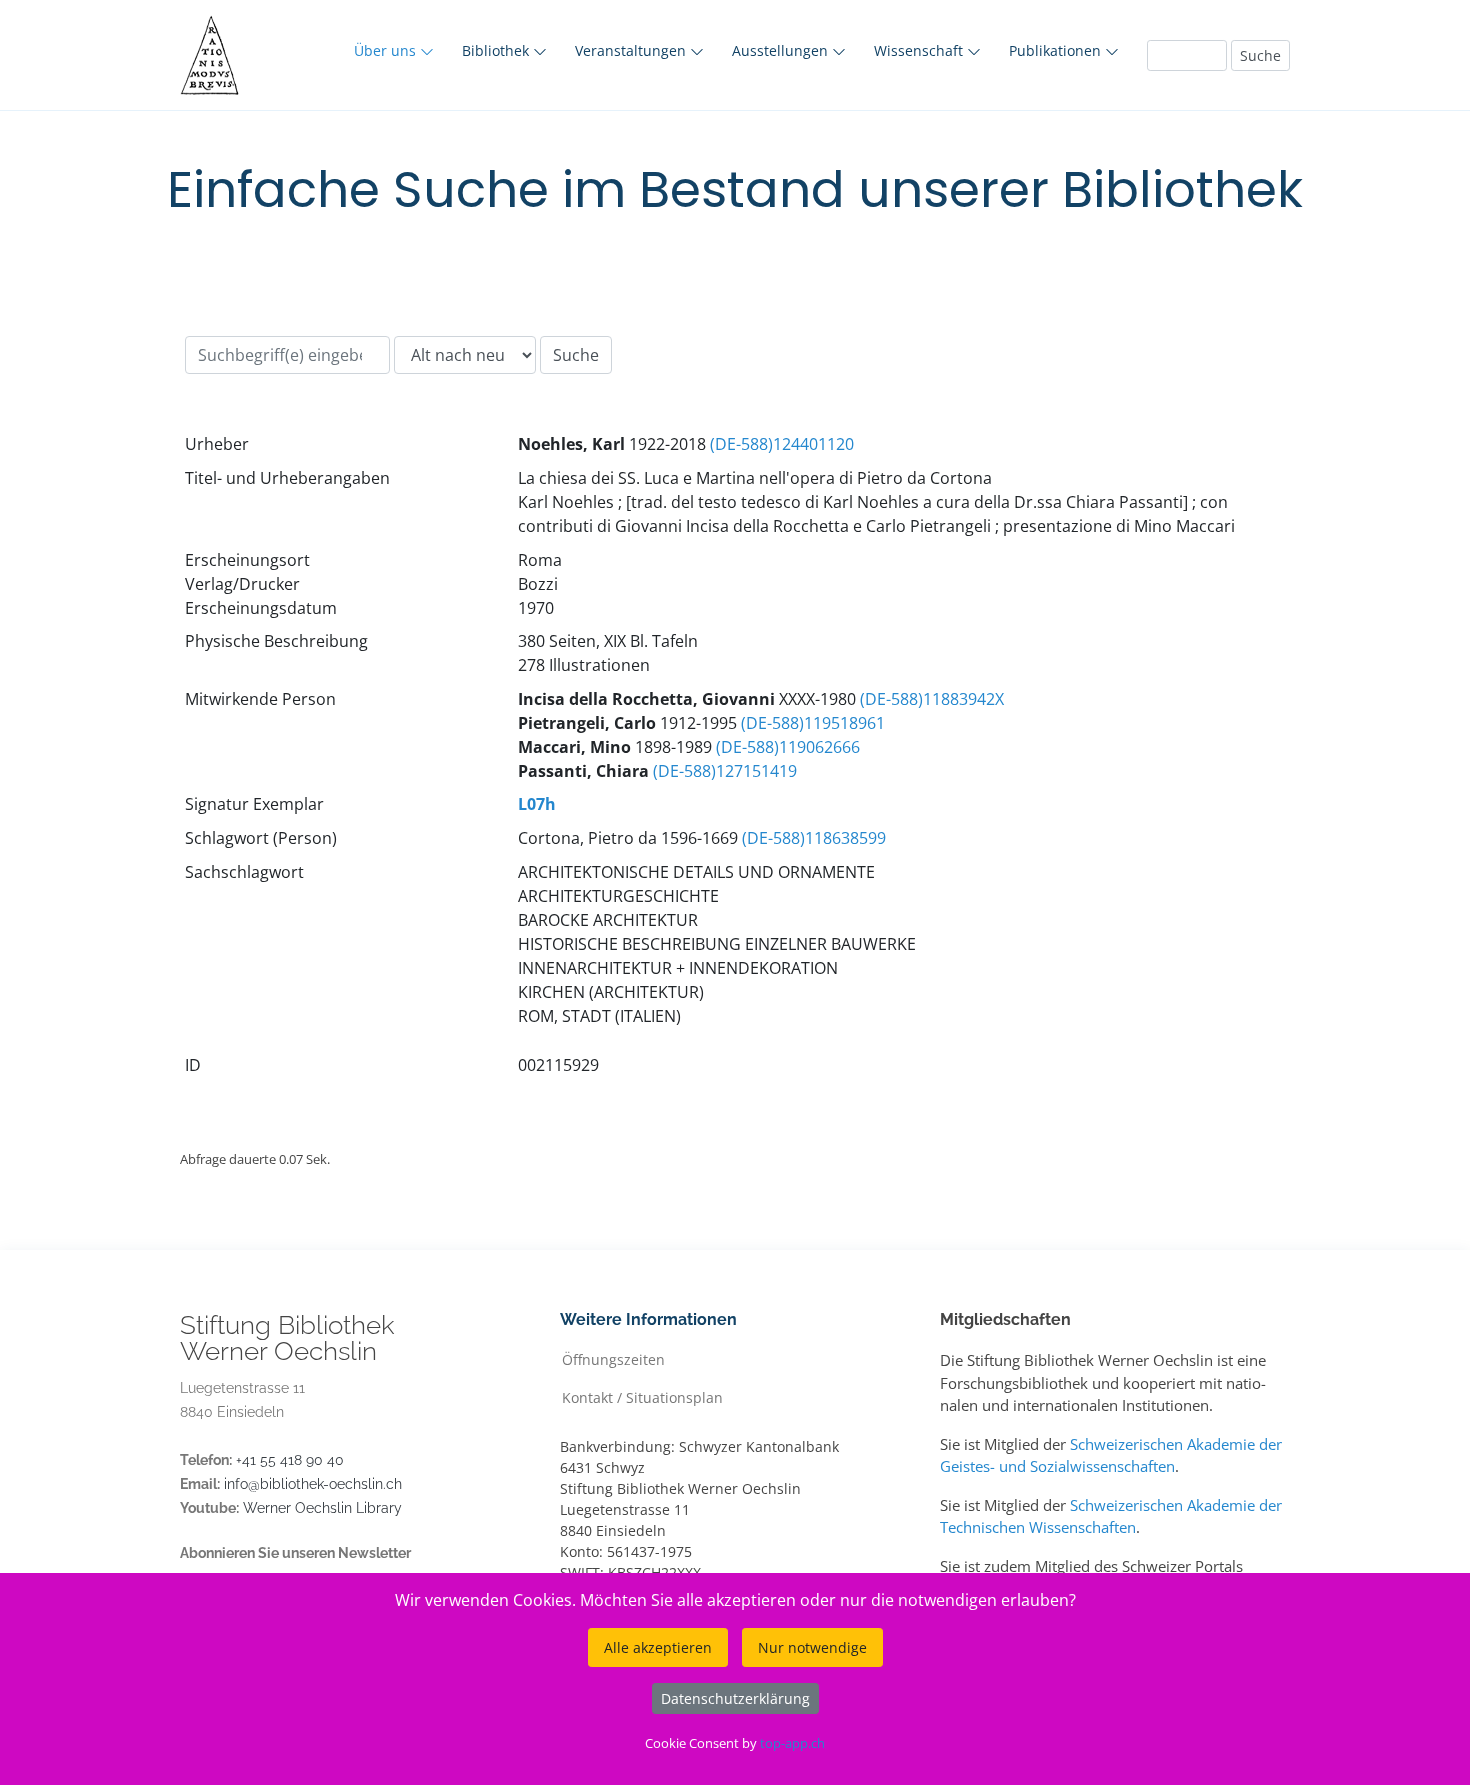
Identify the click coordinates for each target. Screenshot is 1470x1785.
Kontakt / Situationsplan (642, 1396)
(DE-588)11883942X (932, 699)
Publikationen (1057, 50)
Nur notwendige (812, 1647)
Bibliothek (497, 50)
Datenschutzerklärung (735, 1698)
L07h (537, 804)
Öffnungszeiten (613, 1358)
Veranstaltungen (632, 50)
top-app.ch (792, 1743)
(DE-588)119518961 (813, 723)
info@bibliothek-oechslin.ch (313, 1484)
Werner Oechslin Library (322, 1508)
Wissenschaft (920, 50)
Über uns (387, 50)
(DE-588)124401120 (782, 444)
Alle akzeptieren (658, 1647)
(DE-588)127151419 (725, 771)
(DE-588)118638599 (814, 838)
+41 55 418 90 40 (290, 1460)
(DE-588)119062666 (788, 747)
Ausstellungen (782, 50)
